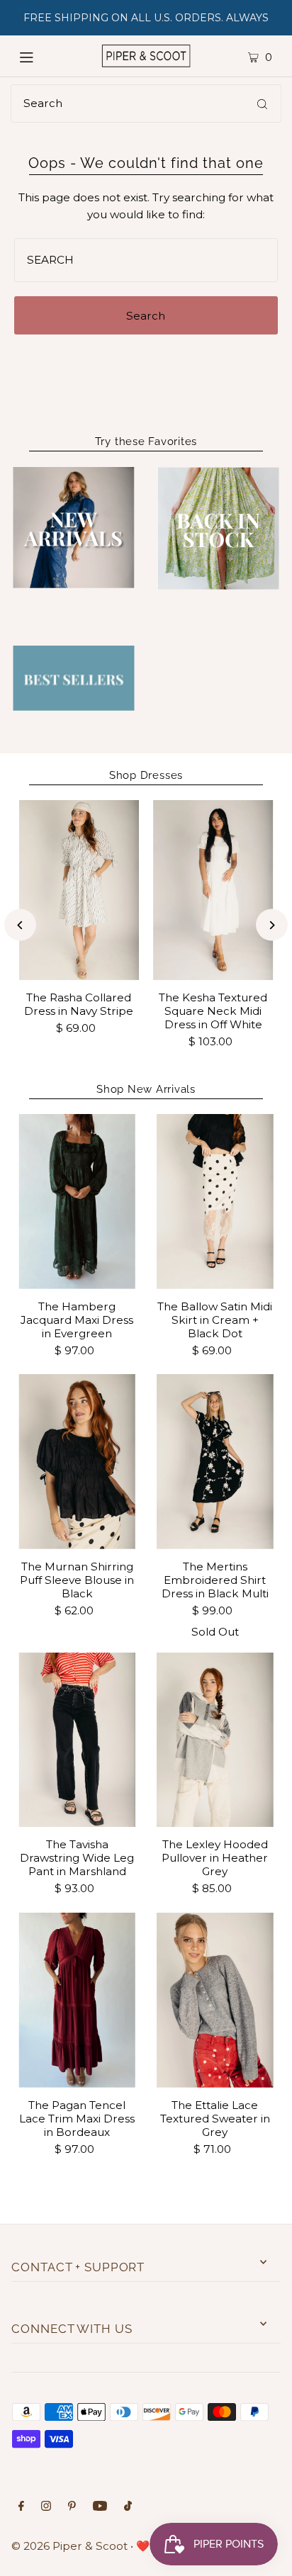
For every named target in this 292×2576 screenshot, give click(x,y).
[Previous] (20, 925)
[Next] (272, 925)
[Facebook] (21, 2507)
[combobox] (146, 103)
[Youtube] (100, 2507)
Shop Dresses (146, 775)
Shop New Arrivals (146, 1089)
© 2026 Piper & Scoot (69, 2546)
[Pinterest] (72, 2507)
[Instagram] (46, 2507)
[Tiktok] (128, 2507)
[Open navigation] (42, 56)
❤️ (143, 2546)
